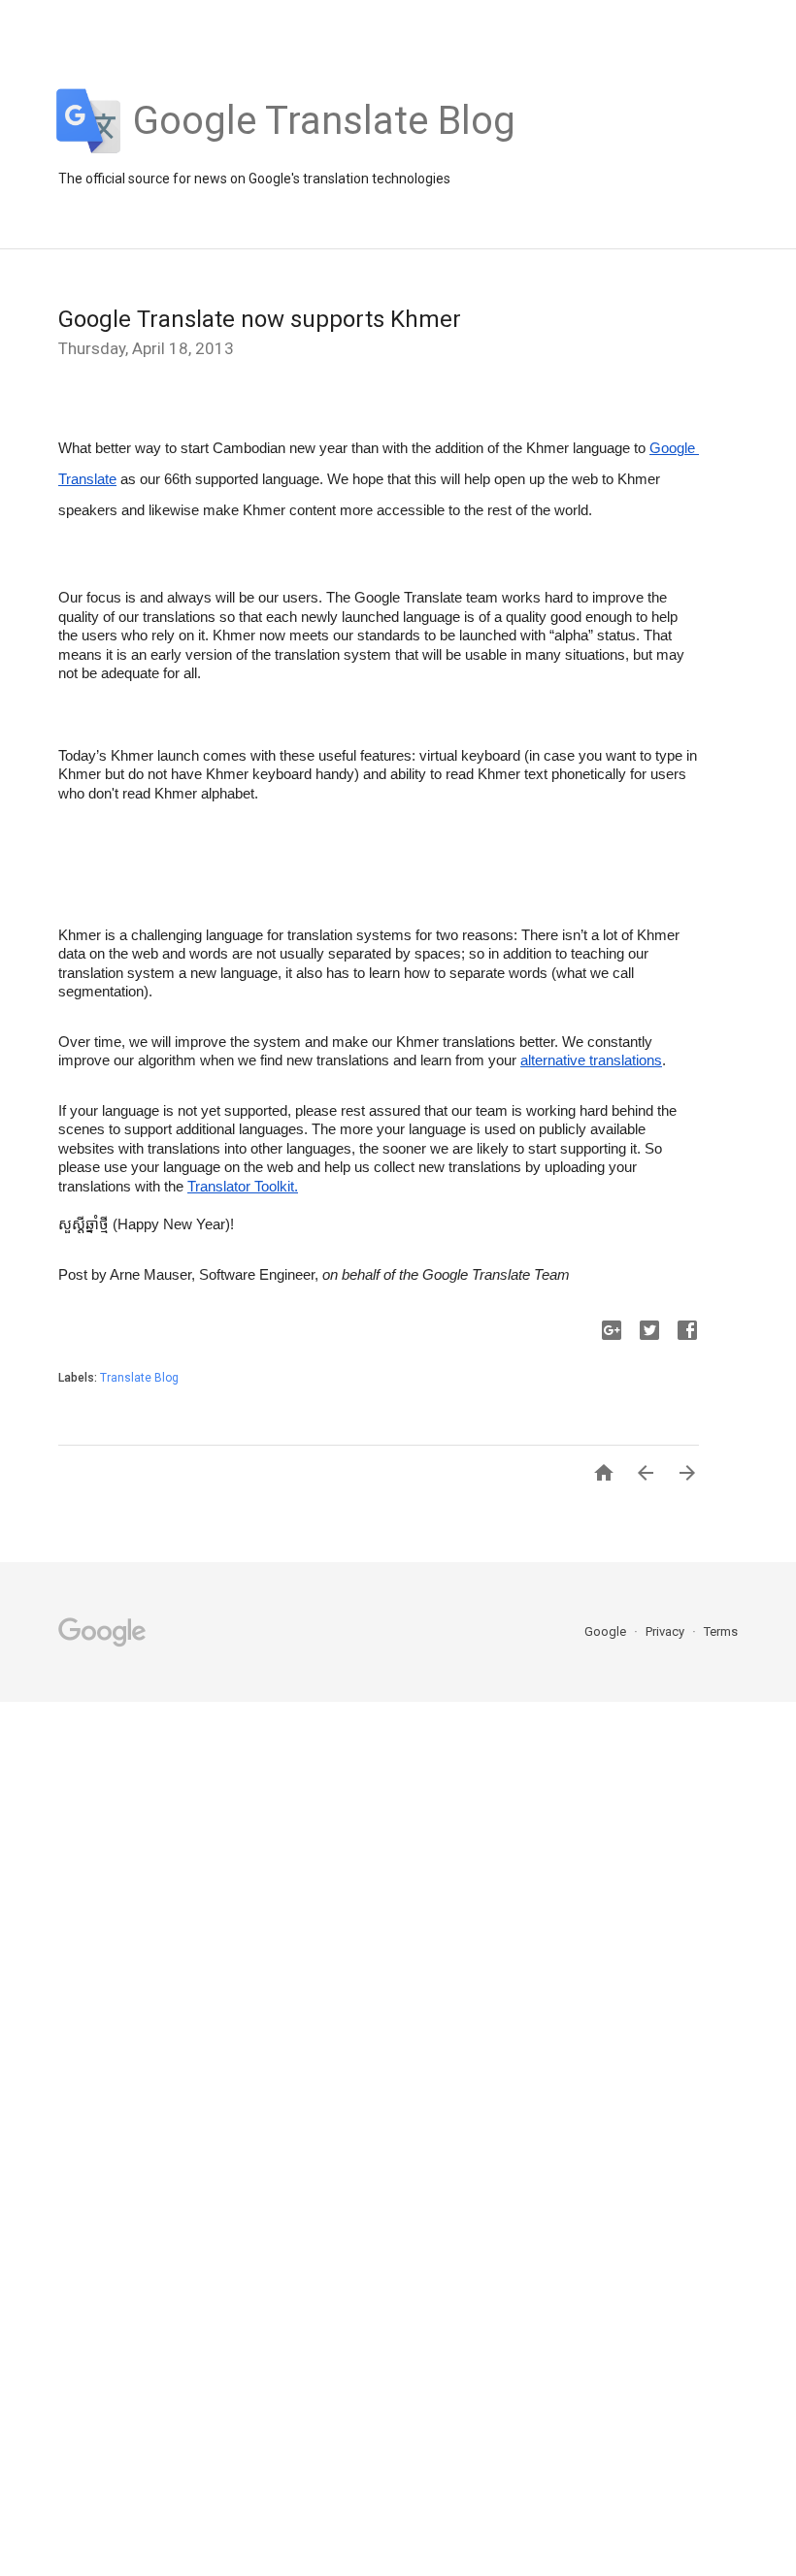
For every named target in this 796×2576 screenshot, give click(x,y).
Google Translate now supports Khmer (260, 319)
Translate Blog (139, 1378)
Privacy (666, 1631)
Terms (721, 1631)
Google (607, 1631)
